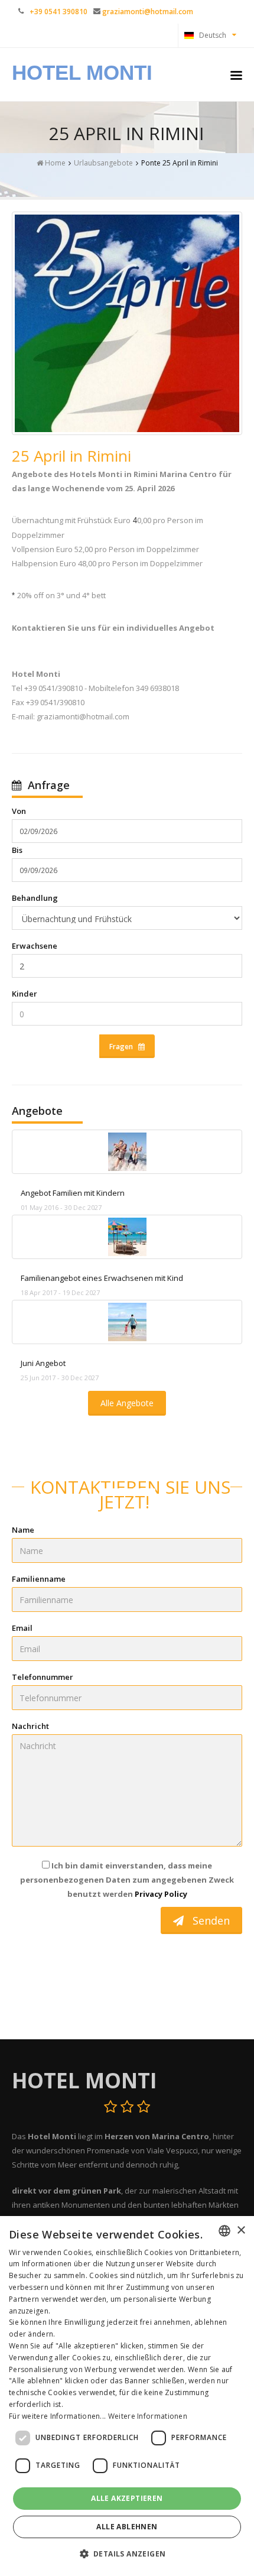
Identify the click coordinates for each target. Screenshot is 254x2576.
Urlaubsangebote (103, 163)
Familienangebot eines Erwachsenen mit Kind (102, 1278)
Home (54, 163)
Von (19, 811)
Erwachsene (35, 946)
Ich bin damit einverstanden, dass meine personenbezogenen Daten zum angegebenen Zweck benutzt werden (127, 1880)
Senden (207, 1920)
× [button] (241, 2231)
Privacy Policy (161, 1894)
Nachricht (30, 1726)
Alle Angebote (127, 1403)
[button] (127, 2554)
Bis (17, 850)
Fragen (124, 1047)
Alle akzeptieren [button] (127, 2498)
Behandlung (35, 898)
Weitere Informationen (148, 2416)
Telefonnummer (43, 1677)
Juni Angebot (43, 1363)
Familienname (39, 1579)
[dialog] (127, 2396)
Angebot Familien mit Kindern (73, 1193)
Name (23, 1530)
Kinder (25, 994)
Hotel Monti (82, 72)
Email (22, 1628)
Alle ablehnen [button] (127, 2527)
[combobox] (224, 2231)
